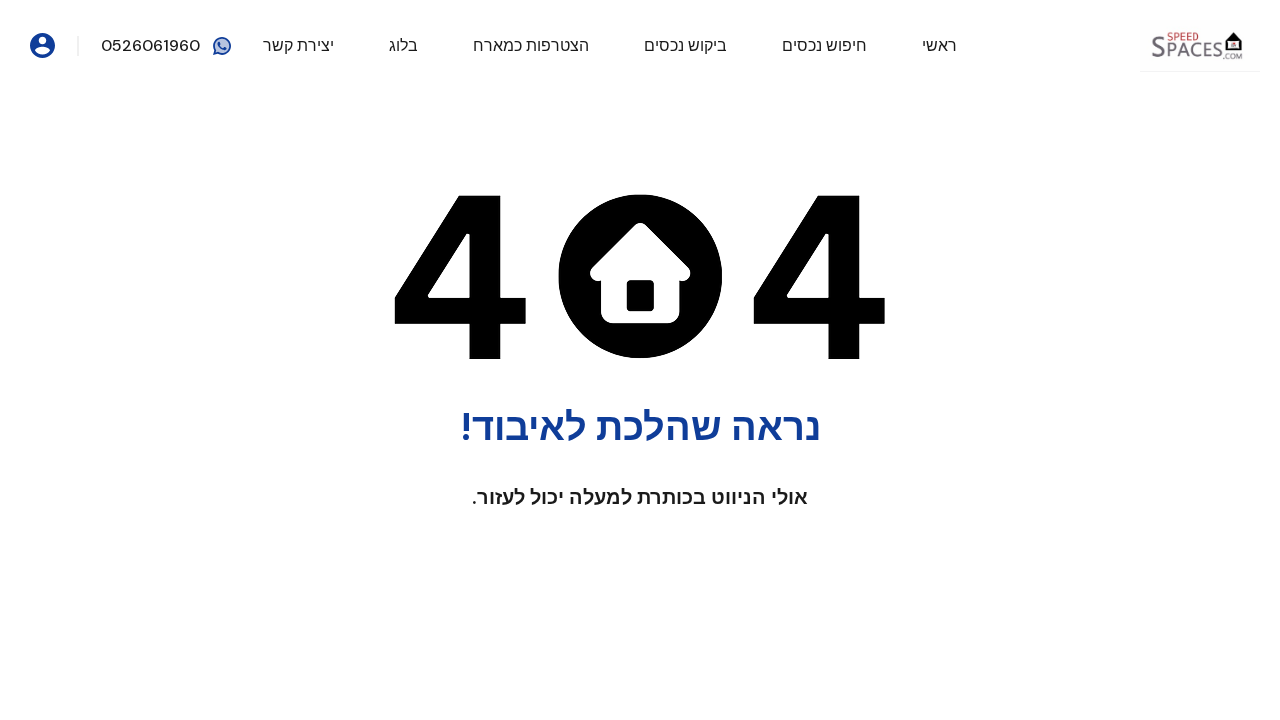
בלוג (403, 45)
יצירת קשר (298, 45)
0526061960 (150, 45)
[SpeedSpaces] (1200, 44)
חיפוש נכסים (824, 45)
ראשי (939, 45)
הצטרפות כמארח (531, 45)
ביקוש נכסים (685, 45)
